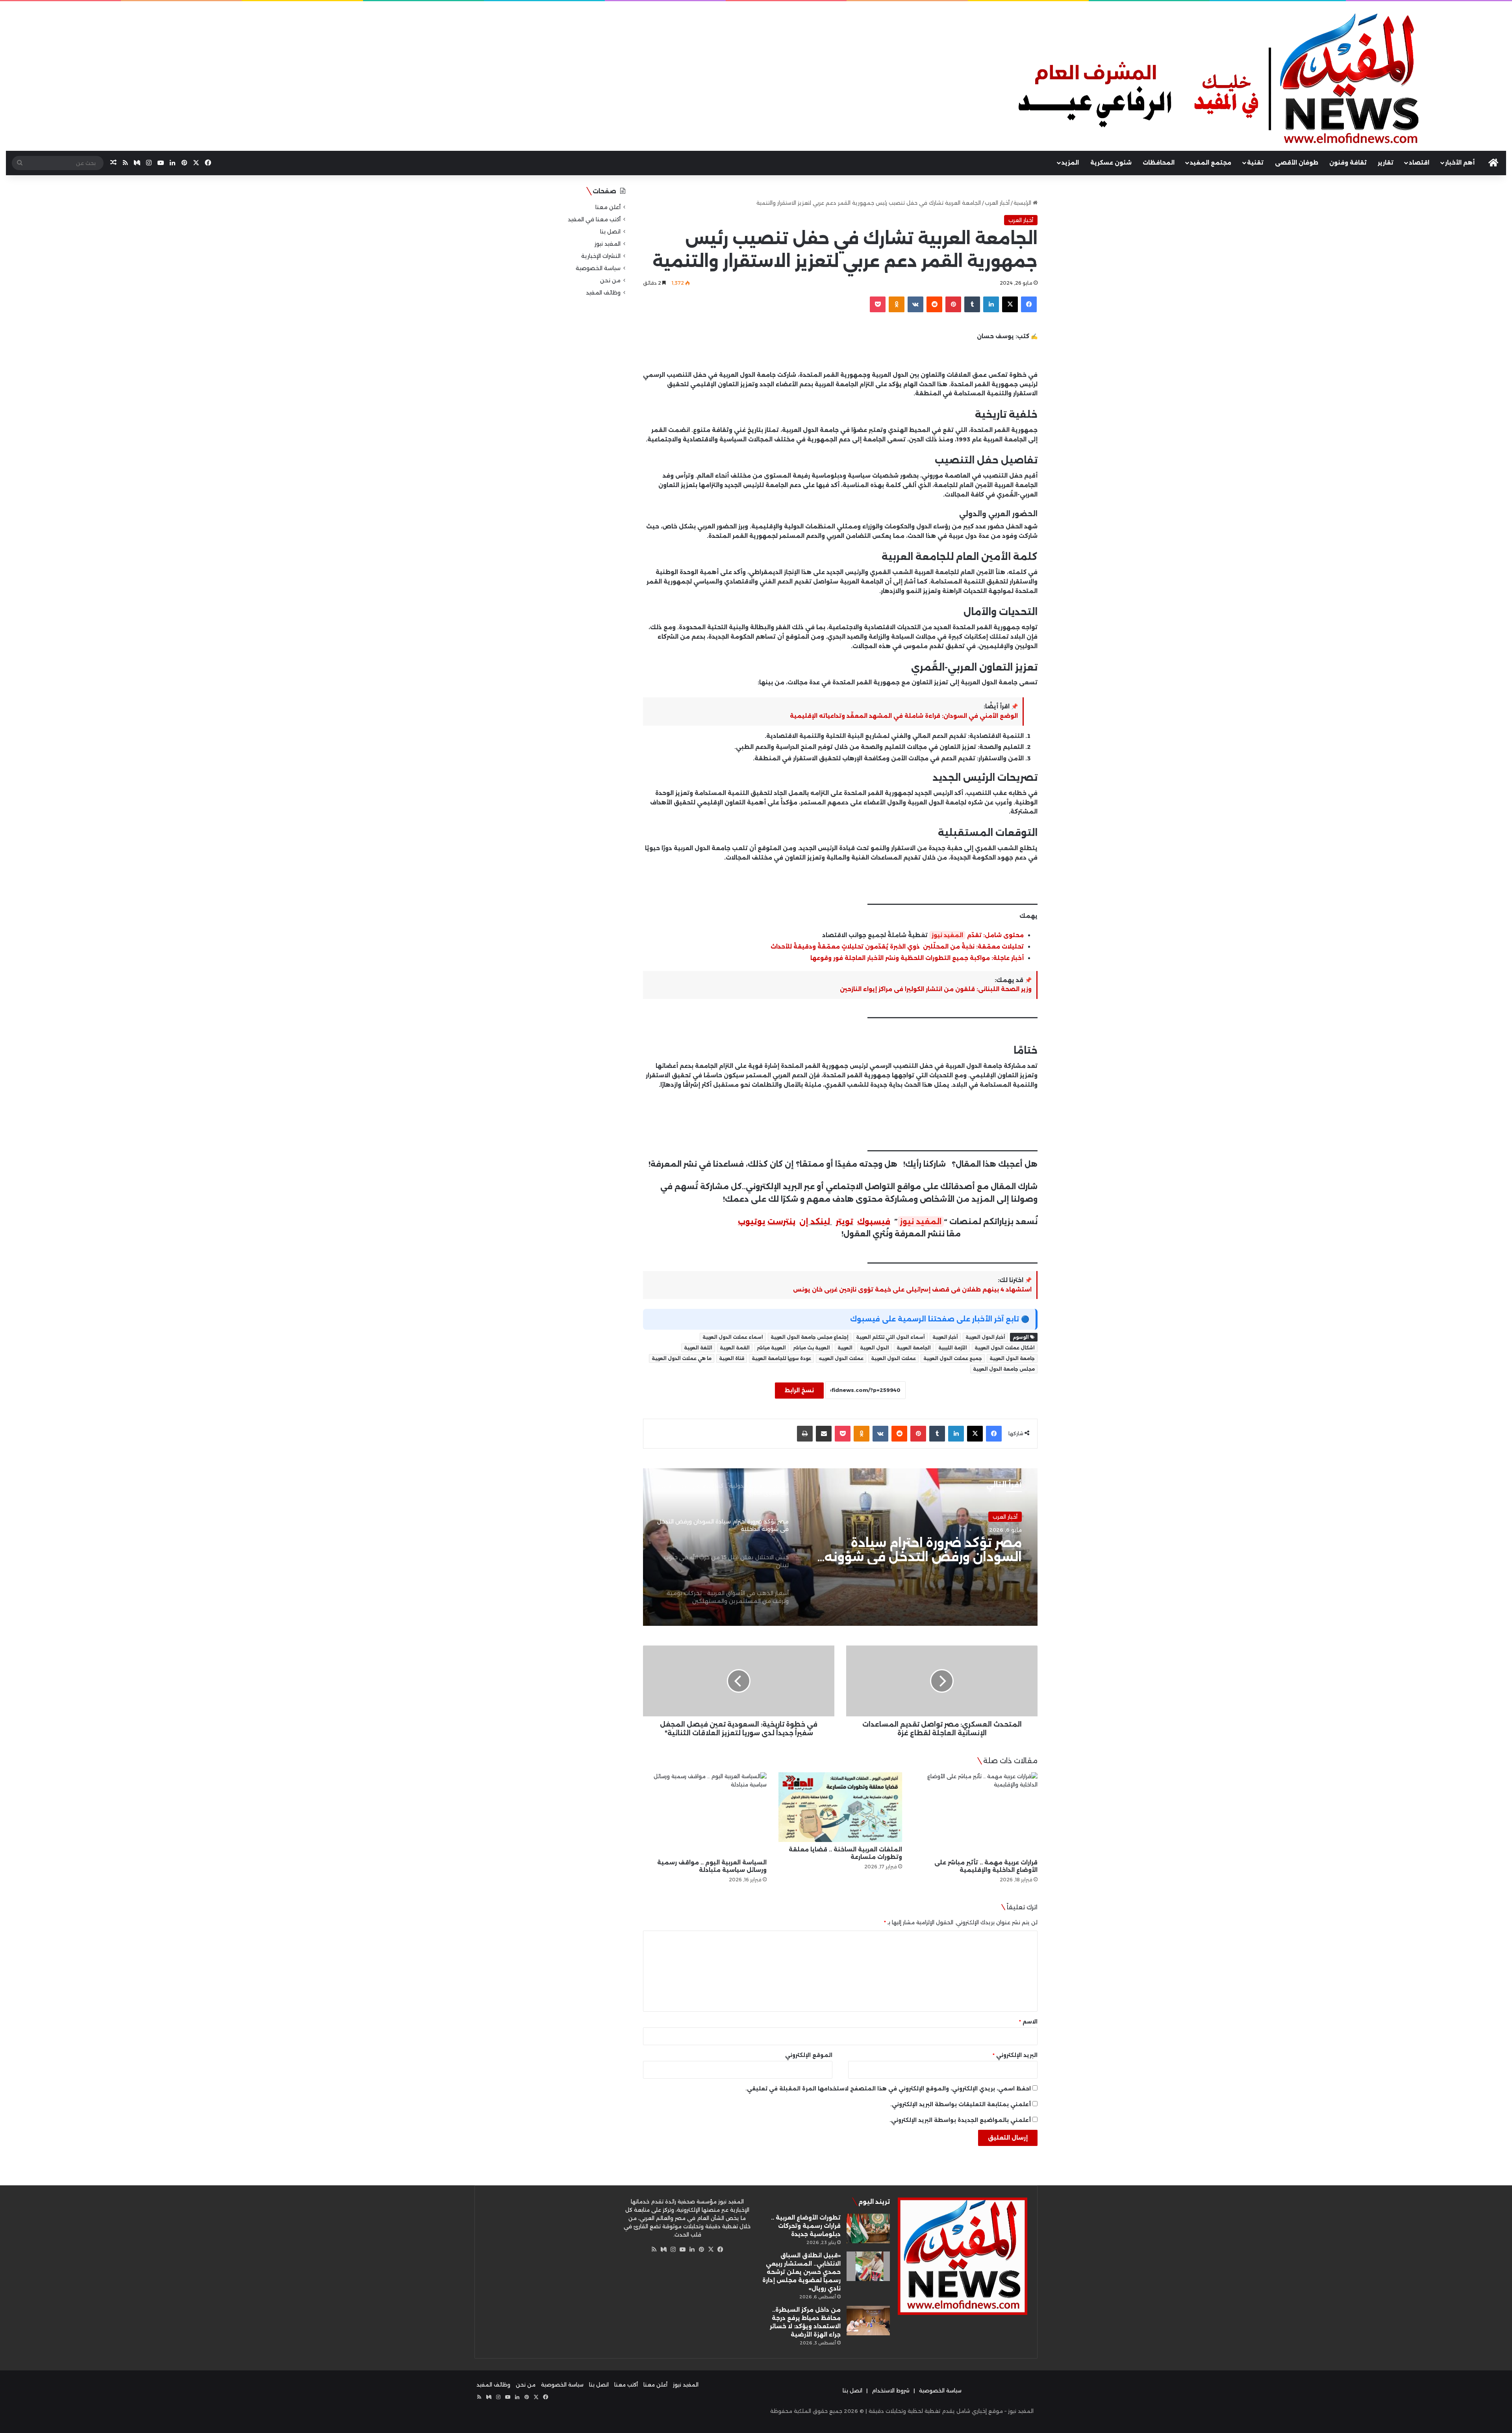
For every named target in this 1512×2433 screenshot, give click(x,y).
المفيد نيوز (947, 935)
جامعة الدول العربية (1012, 1358)
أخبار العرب (997, 203)
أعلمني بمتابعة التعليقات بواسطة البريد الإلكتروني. (961, 2104)
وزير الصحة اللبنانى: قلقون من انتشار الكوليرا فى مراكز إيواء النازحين (936, 989)
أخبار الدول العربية (985, 1337)
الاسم (1028, 2022)
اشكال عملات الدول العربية (1005, 1348)
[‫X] (711, 2250)
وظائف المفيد (603, 293)
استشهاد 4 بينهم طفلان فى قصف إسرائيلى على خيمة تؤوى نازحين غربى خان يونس (912, 1290)
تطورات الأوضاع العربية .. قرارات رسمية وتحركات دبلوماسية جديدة (806, 2226)
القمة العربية (735, 1348)
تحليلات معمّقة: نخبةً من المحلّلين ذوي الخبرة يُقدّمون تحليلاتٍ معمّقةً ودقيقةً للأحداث (897, 947)
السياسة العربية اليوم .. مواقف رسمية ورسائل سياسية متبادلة (712, 1866)
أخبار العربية (945, 1337)
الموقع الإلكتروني (809, 2055)
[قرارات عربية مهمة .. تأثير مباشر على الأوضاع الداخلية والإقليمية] (976, 1813)
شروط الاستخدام (891, 2390)
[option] (840, 1547)
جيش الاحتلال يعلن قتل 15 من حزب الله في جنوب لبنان (919, 1550)
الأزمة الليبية (953, 1348)
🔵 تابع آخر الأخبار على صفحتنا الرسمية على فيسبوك (940, 1319)
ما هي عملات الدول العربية (682, 1358)
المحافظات (1159, 163)
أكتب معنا (626, 2385)
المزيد (1070, 163)
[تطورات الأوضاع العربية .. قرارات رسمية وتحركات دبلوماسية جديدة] (868, 2228)
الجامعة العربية (914, 1348)
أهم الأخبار (1460, 163)
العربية (845, 1348)
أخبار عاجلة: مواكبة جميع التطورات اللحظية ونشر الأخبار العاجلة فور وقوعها (917, 958)
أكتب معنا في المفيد (594, 219)
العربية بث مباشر (812, 1348)
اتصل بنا (610, 232)
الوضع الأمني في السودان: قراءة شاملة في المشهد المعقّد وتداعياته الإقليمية (904, 716)
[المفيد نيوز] (1260, 81)
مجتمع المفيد (1211, 163)
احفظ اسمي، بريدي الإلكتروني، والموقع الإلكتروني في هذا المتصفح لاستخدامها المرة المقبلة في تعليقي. (888, 2088)
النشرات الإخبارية (601, 256)
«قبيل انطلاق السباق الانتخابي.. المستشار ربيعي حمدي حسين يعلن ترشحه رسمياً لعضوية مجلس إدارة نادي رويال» (801, 2272)
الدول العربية (875, 1348)
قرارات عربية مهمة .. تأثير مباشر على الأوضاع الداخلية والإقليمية (986, 1866)
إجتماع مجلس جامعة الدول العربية (810, 1337)
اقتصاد (1419, 163)
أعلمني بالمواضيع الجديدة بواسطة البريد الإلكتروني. (960, 2120)
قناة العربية (732, 1358)
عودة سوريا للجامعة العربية (781, 1358)
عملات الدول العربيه (841, 1358)
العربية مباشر (772, 1348)
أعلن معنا (608, 207)
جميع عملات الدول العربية (953, 1358)
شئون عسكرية (1111, 163)
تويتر (845, 1222)
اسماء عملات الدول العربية (733, 1337)
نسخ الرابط (799, 1390)
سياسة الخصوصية (598, 268)
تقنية (1255, 163)
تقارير (1386, 163)
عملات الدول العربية (893, 1358)
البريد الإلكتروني (1015, 2055)
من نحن (610, 280)
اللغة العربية (698, 1348)
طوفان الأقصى (1297, 163)
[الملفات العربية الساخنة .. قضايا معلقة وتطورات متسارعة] (840, 1807)
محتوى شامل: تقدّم (995, 935)
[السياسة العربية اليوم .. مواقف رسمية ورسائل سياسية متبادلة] (705, 1813)
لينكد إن (815, 1222)
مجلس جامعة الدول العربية (1004, 1369)
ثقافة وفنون (1348, 163)
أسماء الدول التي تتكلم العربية (890, 1337)
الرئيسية (1023, 203)
